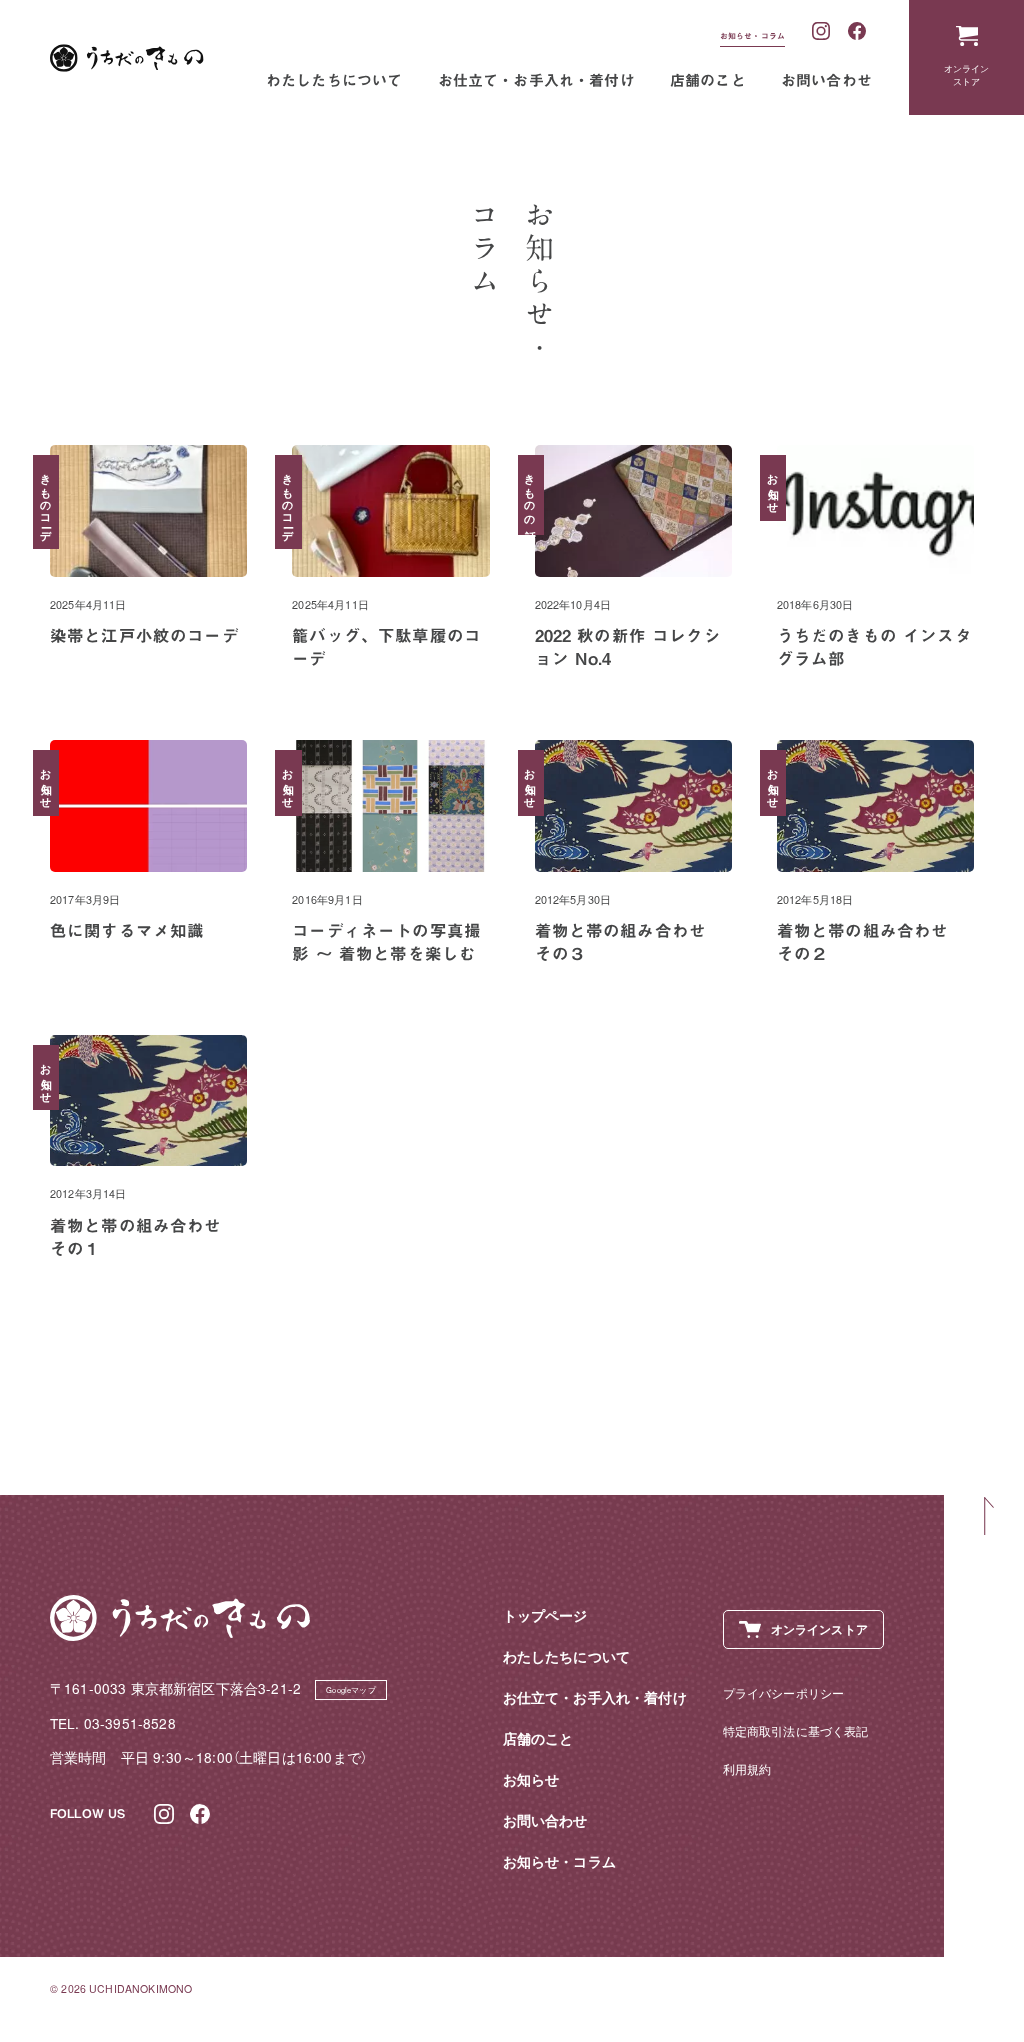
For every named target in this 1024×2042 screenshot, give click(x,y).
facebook (858, 32)
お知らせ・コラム (752, 36)
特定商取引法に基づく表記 (796, 1730)
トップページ (545, 1615)
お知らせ (531, 1779)
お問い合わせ (826, 80)
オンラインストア (967, 74)
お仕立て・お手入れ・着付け (536, 80)
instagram (822, 32)
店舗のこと (708, 80)
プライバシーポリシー (784, 1692)
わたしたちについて (334, 80)
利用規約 (747, 1768)
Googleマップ (351, 1689)
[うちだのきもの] (127, 58)
